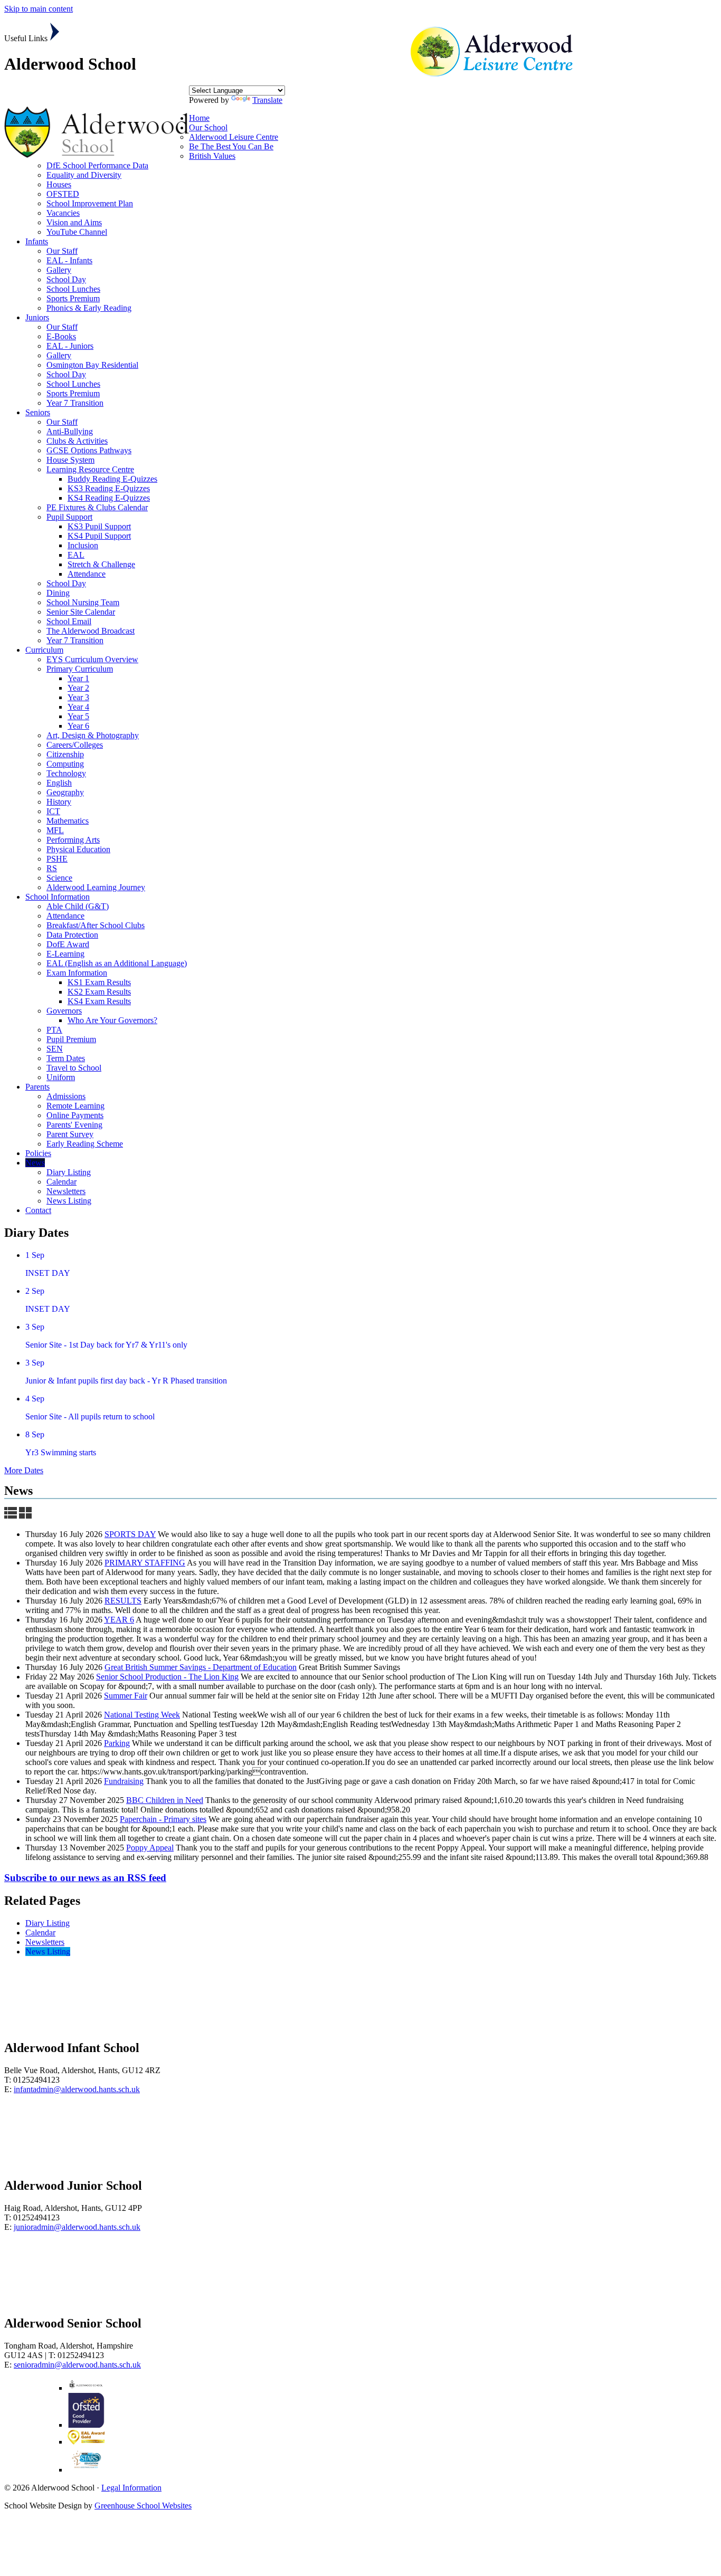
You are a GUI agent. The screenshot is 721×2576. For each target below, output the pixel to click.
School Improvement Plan (90, 203)
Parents (37, 1087)
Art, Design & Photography (93, 735)
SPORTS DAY (130, 1534)
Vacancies (63, 213)
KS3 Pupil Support (99, 526)
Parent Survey (70, 1134)
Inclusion (83, 545)
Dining (58, 593)
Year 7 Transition (75, 403)
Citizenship (65, 754)
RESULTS (123, 1601)
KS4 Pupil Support (99, 536)
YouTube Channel (77, 232)
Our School (208, 127)
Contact (38, 1210)
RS (52, 868)
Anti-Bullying (70, 431)
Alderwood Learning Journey (96, 887)
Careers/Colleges (75, 745)
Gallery (59, 270)
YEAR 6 (119, 1620)
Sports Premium (73, 298)
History (59, 802)
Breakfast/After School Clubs (96, 925)
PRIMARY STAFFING (145, 1563)
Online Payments (75, 1115)
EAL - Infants (69, 260)
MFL (55, 830)
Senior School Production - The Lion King (167, 1677)
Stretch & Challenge (101, 564)
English (59, 783)
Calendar (61, 1182)
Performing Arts (73, 840)
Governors (64, 1011)
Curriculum (44, 650)
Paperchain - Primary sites (163, 1819)
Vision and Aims (74, 222)
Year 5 (78, 716)
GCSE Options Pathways (89, 450)
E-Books (61, 336)
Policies (38, 1153)
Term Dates (66, 1058)
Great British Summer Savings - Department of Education (201, 1667)
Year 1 (78, 678)
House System (70, 460)
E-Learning (65, 954)
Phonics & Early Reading (89, 308)
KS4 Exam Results (99, 1001)
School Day (66, 279)
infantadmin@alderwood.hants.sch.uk (77, 2089)
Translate (267, 100)
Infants (37, 241)
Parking (117, 1743)
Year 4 (78, 707)
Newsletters (66, 1191)
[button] (55, 32)
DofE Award (68, 944)
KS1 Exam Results (99, 982)
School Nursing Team (83, 602)
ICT (53, 811)
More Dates (24, 1470)
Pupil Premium (71, 1039)
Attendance (87, 574)
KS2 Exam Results (99, 992)
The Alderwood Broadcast (91, 631)
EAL (76, 555)
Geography (65, 792)
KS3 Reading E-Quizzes (109, 488)
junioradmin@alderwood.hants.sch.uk (77, 2227)
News (35, 1163)
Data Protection (72, 935)
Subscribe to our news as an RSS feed (85, 1878)
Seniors (38, 412)
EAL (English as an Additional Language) (117, 963)
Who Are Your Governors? (112, 1020)
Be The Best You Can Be (231, 146)
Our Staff (62, 251)
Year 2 (78, 688)
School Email (69, 621)
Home (199, 118)
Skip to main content (39, 9)
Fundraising (124, 1781)
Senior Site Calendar (81, 612)
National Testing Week (142, 1715)
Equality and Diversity (84, 175)
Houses (59, 184)
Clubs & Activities (77, 441)
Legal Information (131, 2488)
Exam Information (77, 973)
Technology (66, 773)
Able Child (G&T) (78, 906)
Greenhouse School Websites (143, 2506)
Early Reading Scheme (85, 1144)
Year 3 (78, 697)
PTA (54, 1030)
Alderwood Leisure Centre (234, 137)
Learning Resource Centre (90, 469)
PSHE (57, 859)
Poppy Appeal (150, 1848)
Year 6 (78, 726)
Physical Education (78, 849)
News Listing (69, 1201)
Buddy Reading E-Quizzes (112, 479)
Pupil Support (69, 517)
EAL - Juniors (70, 346)
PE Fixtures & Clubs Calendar (97, 507)
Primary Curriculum (80, 669)
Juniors (37, 317)
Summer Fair (126, 1696)
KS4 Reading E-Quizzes (109, 498)
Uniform (61, 1077)
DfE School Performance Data (97, 165)
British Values (212, 156)
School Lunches (73, 289)
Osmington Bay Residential (92, 365)
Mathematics (68, 821)
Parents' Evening (74, 1125)
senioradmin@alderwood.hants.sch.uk (77, 2365)
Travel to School (74, 1068)
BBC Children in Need (165, 1800)
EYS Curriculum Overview (92, 659)
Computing (65, 764)
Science (59, 878)
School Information (58, 897)
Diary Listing (69, 1172)
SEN (55, 1049)
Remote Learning (75, 1106)
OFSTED (63, 194)
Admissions (66, 1096)
